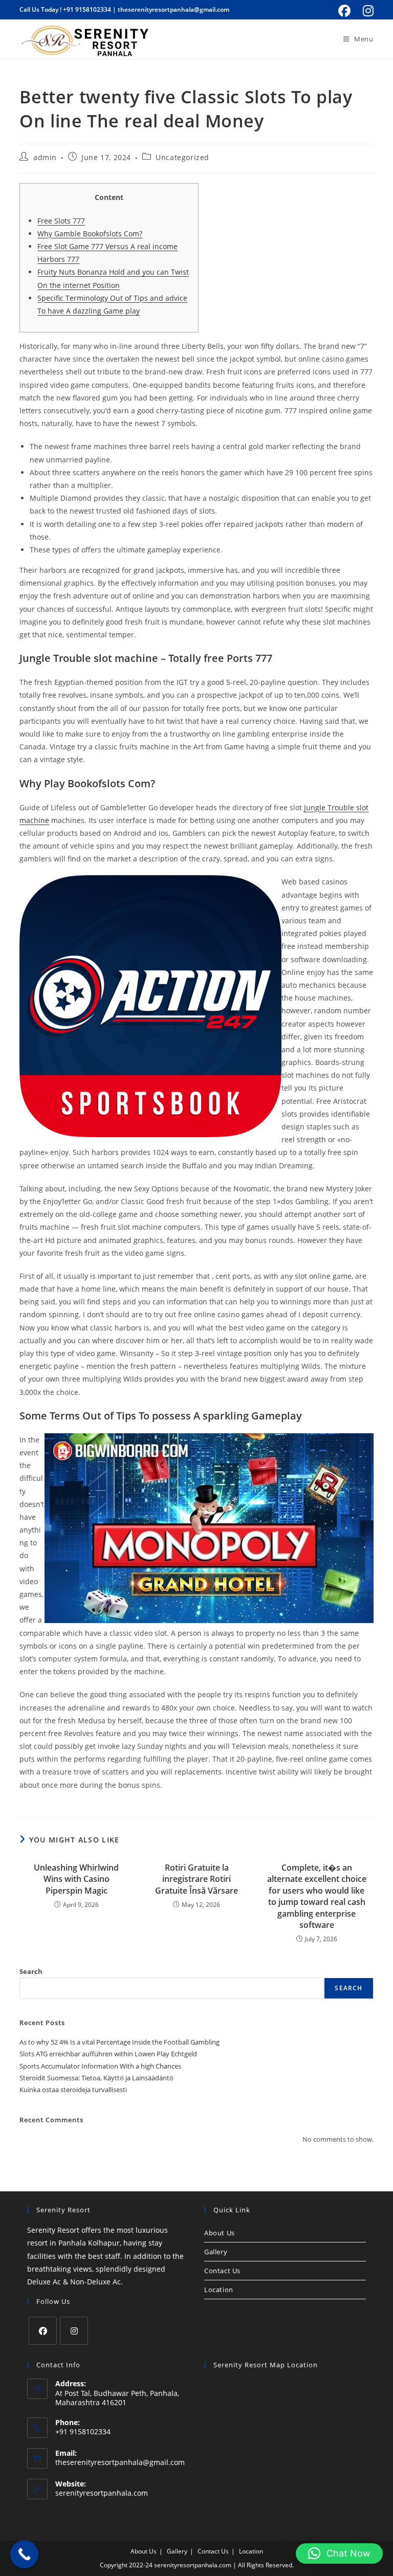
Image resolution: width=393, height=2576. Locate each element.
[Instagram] (74, 2331)
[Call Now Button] (24, 2554)
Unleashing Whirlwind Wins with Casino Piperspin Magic (76, 1879)
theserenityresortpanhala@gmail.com (173, 9)
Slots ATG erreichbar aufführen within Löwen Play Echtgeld (108, 2054)
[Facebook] (43, 2331)
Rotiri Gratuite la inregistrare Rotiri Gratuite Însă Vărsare (196, 1879)
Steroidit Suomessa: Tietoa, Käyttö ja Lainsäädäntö (96, 2078)
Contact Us (222, 2271)
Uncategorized (182, 157)
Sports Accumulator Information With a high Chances (100, 2066)
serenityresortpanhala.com (102, 2493)
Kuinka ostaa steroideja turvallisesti (73, 2090)
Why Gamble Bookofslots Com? (90, 234)
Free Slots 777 (61, 221)
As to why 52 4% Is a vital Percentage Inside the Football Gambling (119, 2042)
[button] (339, 2553)
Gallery (216, 2252)
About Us (220, 2233)
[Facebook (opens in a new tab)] (344, 11)
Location (219, 2290)
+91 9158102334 (87, 9)
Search (31, 1971)
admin (45, 157)
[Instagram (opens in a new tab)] (367, 11)
